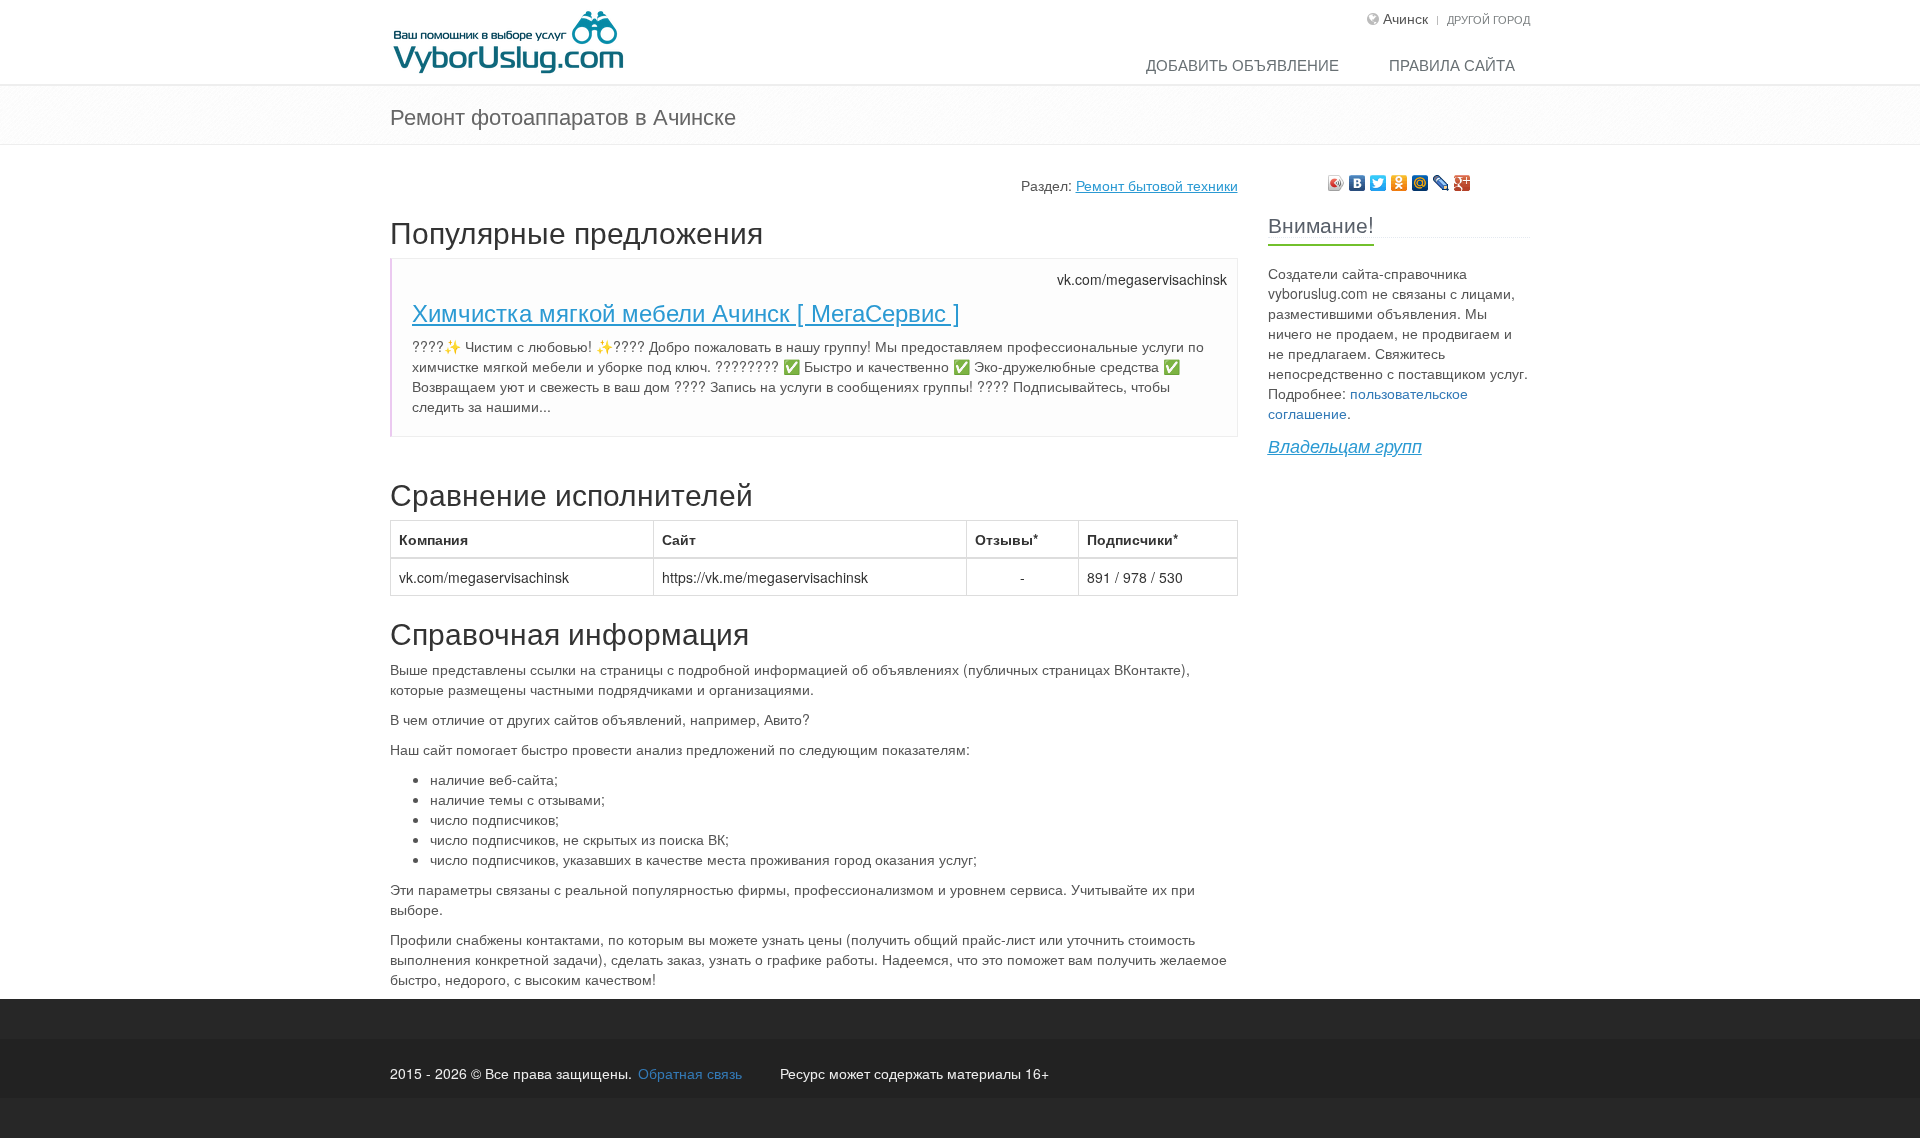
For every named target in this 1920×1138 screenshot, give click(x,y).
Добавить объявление (1242, 64)
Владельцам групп (1345, 445)
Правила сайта (1452, 64)
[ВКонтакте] (1357, 178)
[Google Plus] (1462, 178)
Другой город (1488, 19)
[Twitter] (1378, 178)
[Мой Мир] (1420, 178)
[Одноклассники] (1399, 178)
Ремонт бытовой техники (1157, 185)
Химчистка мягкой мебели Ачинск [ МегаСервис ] (686, 311)
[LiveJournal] (1441, 178)
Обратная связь (690, 1073)
